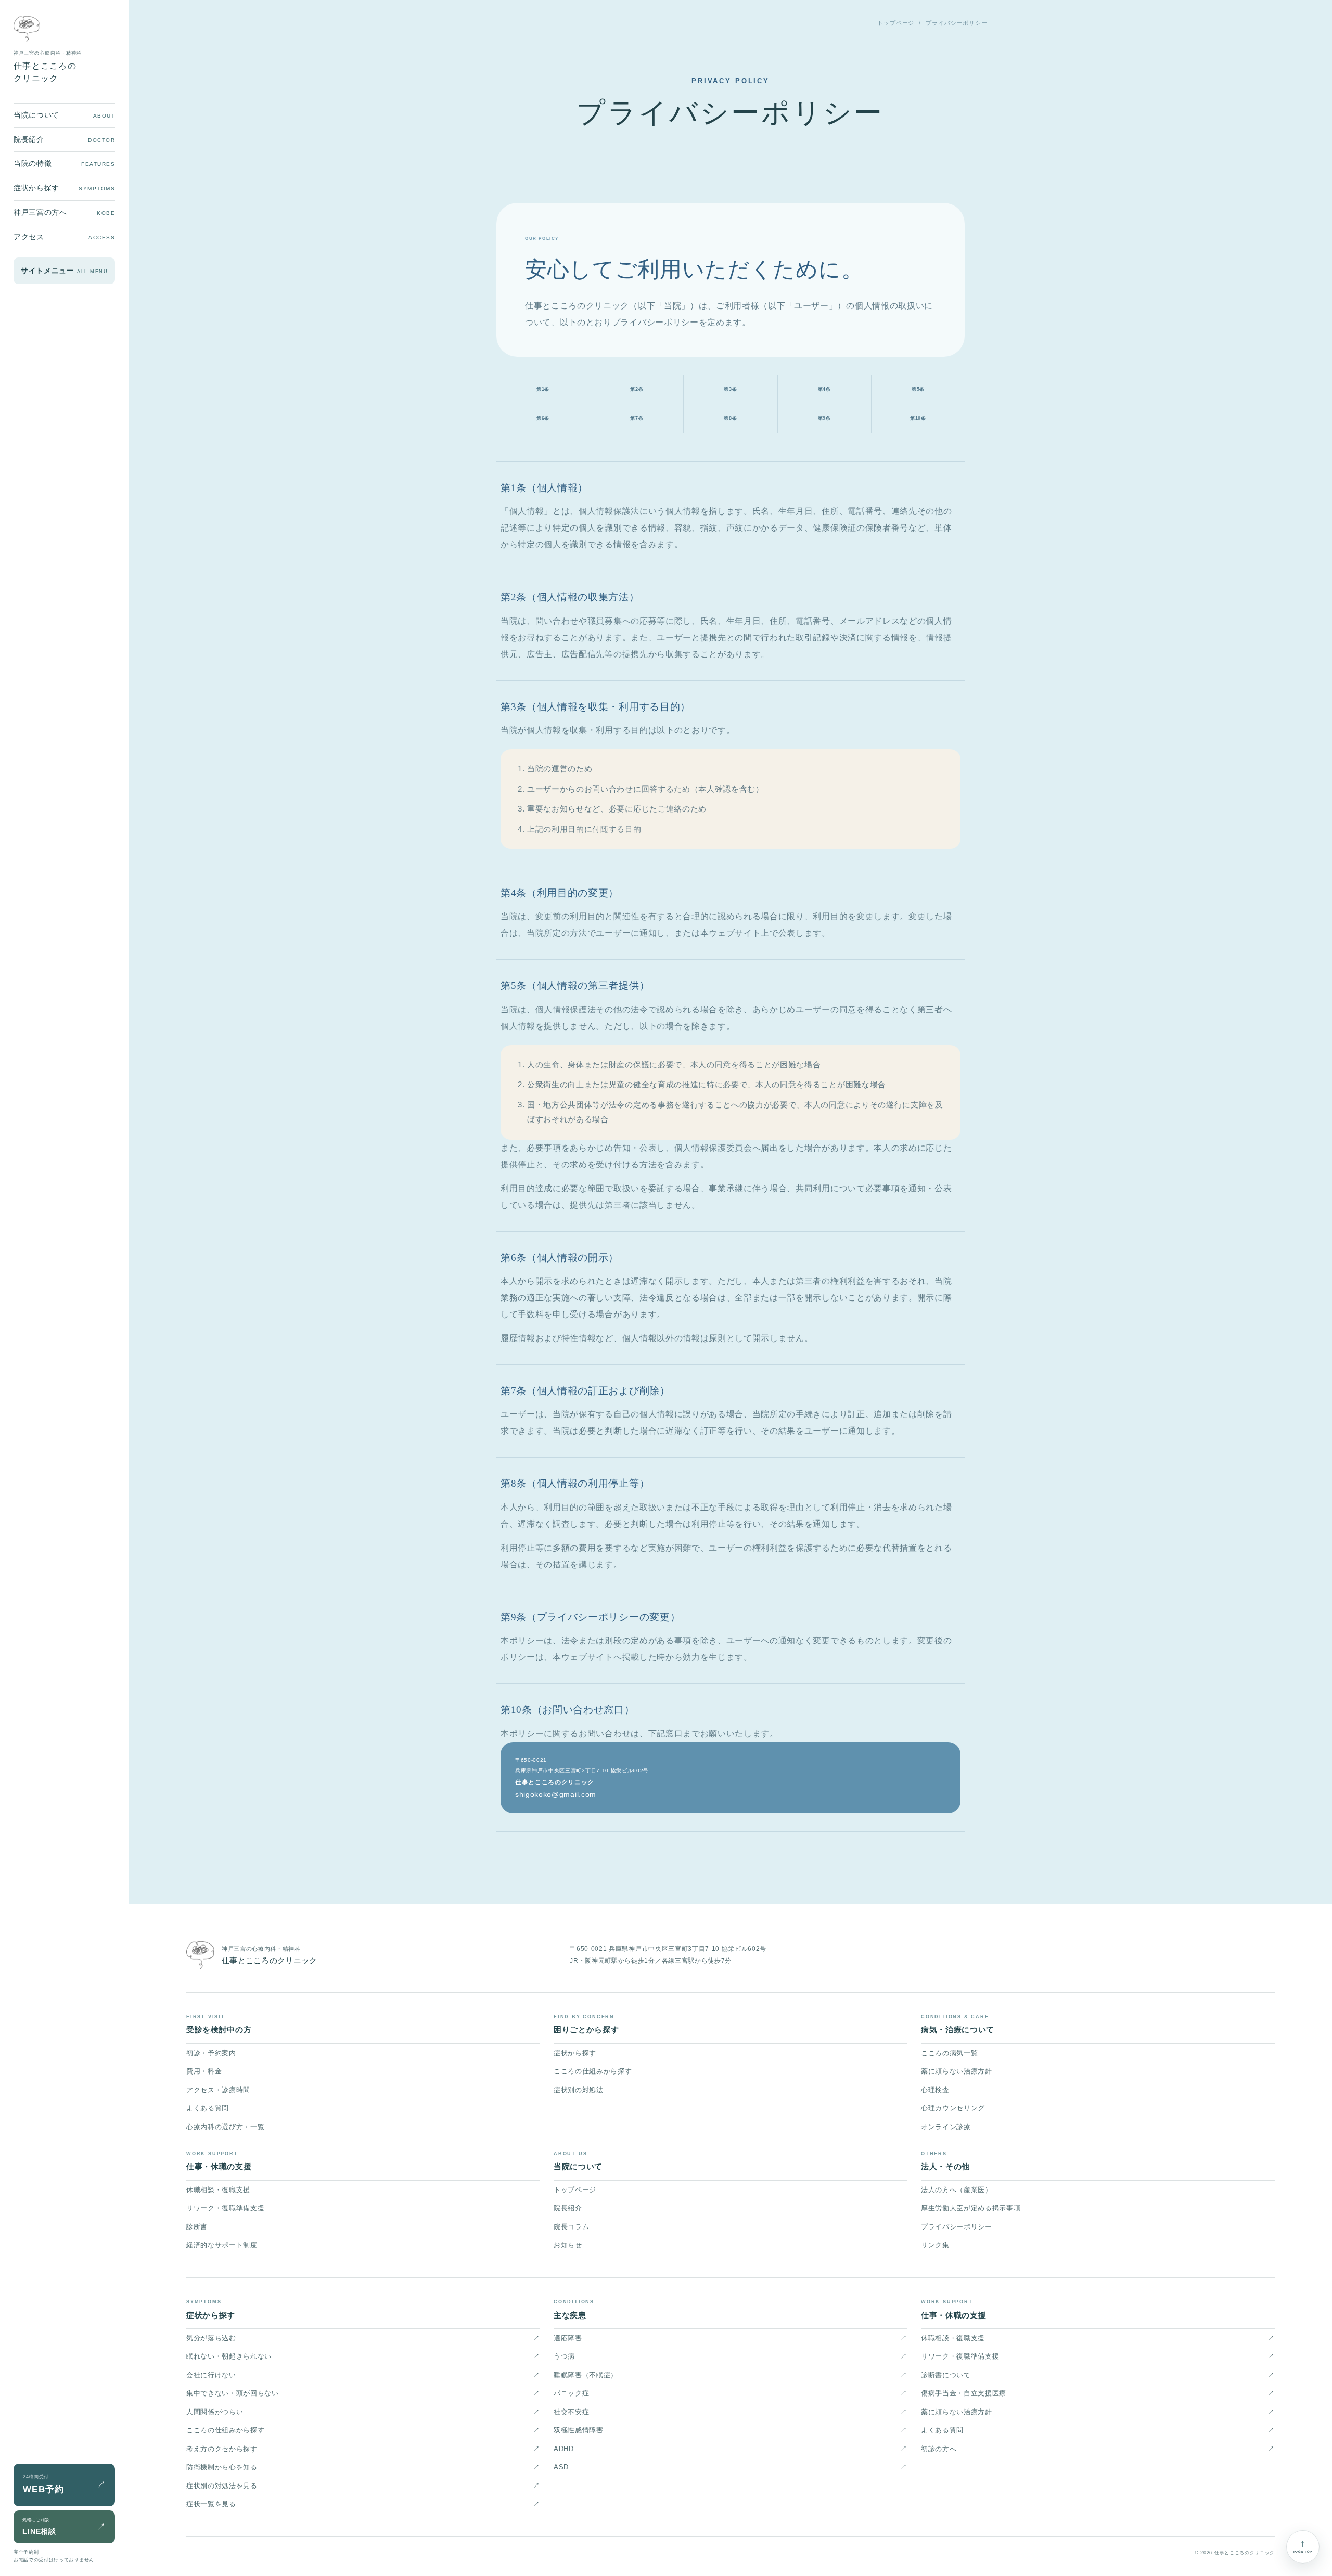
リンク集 (935, 2245)
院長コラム (571, 2227)
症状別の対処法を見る (363, 2486)
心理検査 (935, 2090)
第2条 (637, 389)
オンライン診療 (946, 2127)
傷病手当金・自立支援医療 (1098, 2393)
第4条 (824, 389)
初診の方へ (1098, 2449)
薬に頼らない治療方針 (957, 2071)
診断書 (197, 2227)
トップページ (896, 23)
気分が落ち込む (363, 2338)
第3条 (730, 389)
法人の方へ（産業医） (957, 2190)
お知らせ (568, 2245)
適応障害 (731, 2338)
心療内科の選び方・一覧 (225, 2127)
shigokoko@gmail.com (556, 1794)
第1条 (543, 389)
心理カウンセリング (953, 2108)
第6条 (543, 418)
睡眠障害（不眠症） (731, 2375)
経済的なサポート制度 (222, 2245)
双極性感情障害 (731, 2430)
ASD (731, 2467)
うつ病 (731, 2356)
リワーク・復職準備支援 (225, 2208)
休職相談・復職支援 (218, 2190)
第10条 (918, 418)
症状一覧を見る (363, 2504)
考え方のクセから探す (363, 2449)
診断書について (1098, 2375)
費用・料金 (204, 2071)
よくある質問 (208, 2108)
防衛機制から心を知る (363, 2467)
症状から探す (575, 2053)
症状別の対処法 (579, 2090)
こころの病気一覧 (949, 2053)
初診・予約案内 (211, 2053)
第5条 (918, 389)
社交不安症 (731, 2412)
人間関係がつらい (363, 2412)
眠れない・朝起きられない (363, 2356)
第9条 (824, 418)
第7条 (637, 418)
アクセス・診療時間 (218, 2090)
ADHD (731, 2449)
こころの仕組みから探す (593, 2071)
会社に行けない (363, 2375)
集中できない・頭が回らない (363, 2393)
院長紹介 (568, 2208)
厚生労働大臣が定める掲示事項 (971, 2208)
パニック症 (731, 2393)
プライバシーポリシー (957, 2227)
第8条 (730, 418)
